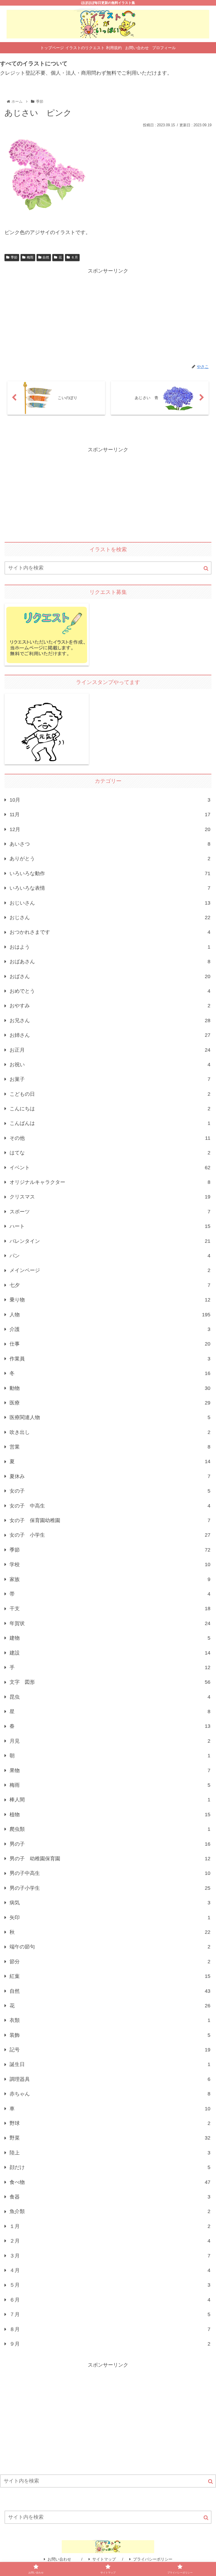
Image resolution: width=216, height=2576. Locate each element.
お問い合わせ (61, 2559)
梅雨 (30, 257)
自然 (46, 257)
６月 (75, 257)
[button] (206, 568)
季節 (14, 257)
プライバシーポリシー (153, 2559)
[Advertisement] (108, 315)
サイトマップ (104, 2559)
